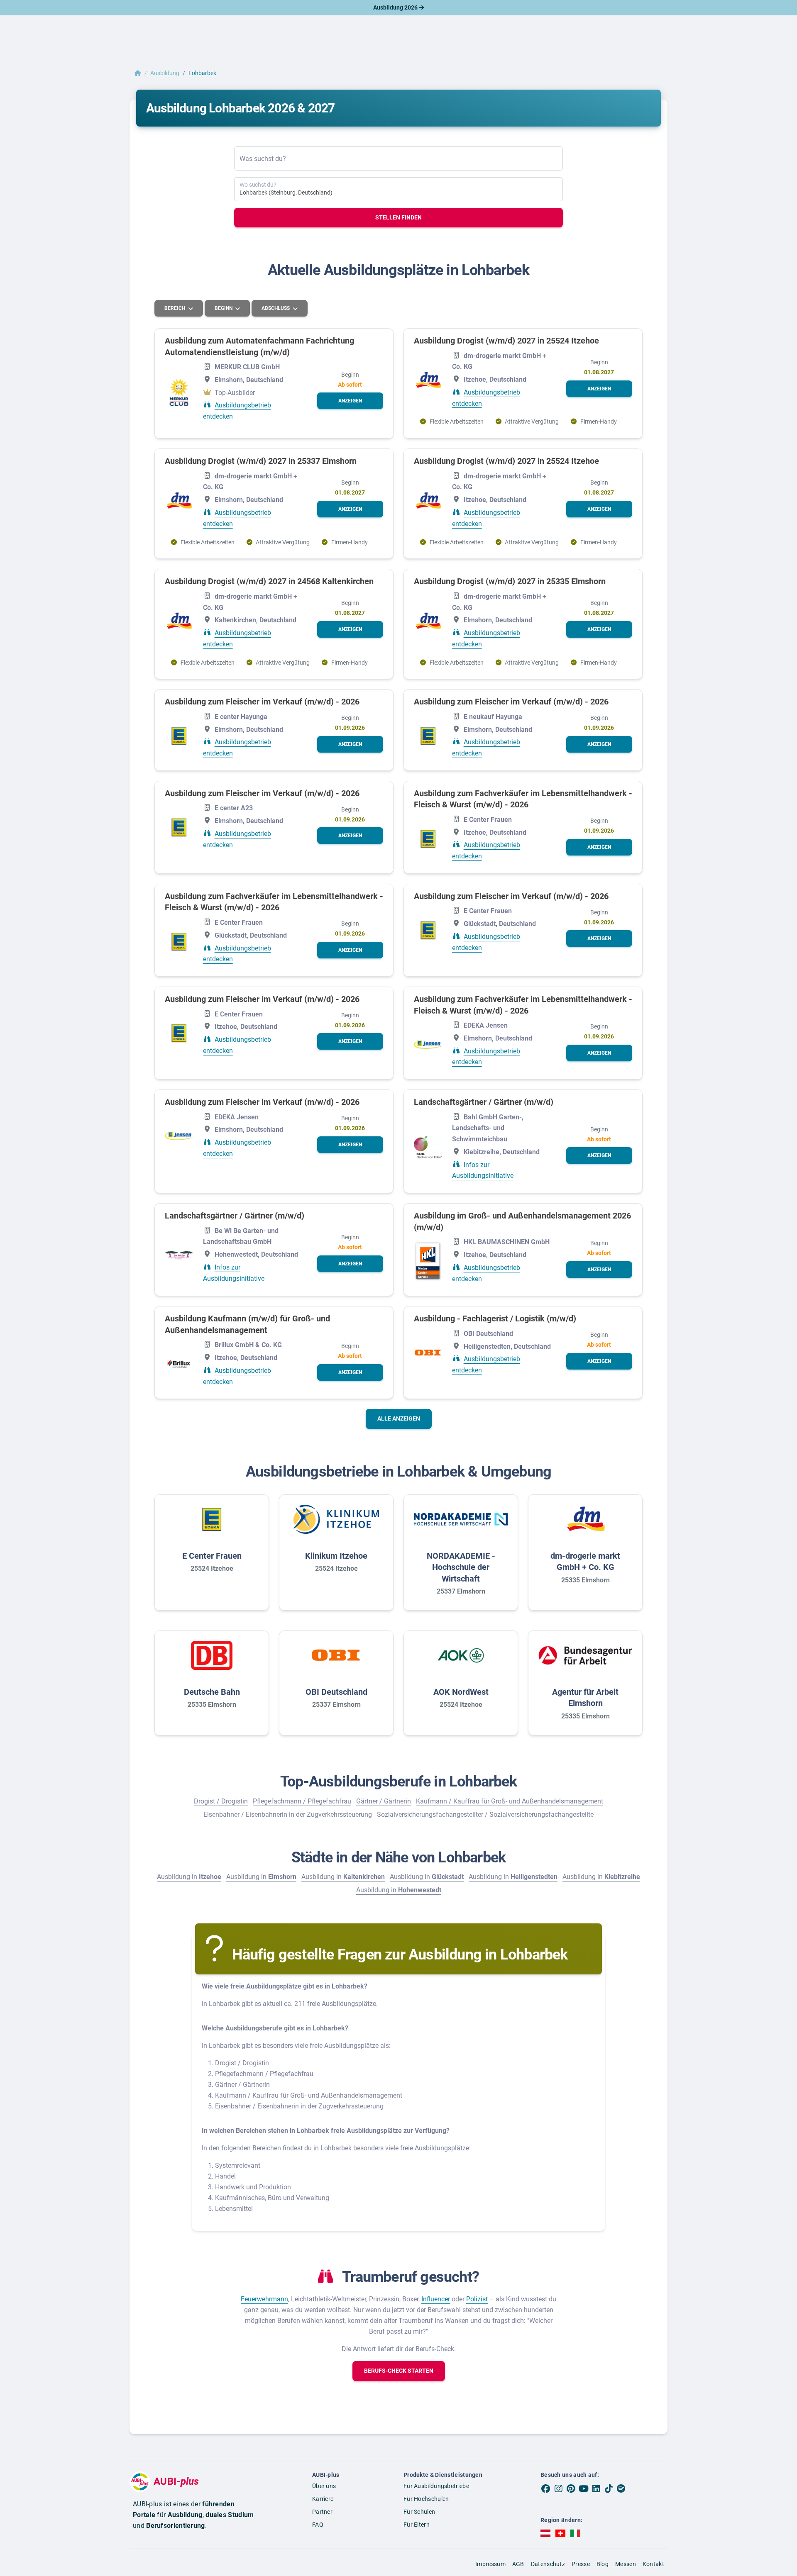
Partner (322, 2512)
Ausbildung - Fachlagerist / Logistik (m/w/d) (495, 1318)
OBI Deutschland (336, 1692)
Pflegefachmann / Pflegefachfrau (302, 1801)
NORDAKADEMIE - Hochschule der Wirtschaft (461, 1567)
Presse (581, 2564)
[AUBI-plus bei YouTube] (584, 2488)
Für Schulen (419, 2512)
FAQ (318, 2525)
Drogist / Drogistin (221, 1801)
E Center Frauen (212, 1556)
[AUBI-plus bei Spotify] (621, 2488)
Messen (626, 2564)
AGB (518, 2564)
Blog (603, 2564)
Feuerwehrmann (264, 2299)
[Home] (138, 73)
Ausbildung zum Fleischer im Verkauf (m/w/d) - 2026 (262, 702)
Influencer (436, 2299)
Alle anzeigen (399, 1418)
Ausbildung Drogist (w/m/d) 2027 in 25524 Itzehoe (506, 341)
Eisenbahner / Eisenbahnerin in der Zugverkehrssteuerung (288, 1814)
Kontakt (653, 2564)
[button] (350, 401)
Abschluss (276, 308)
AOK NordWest (461, 1692)
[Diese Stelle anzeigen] (179, 392)
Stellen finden (398, 217)
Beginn (224, 308)
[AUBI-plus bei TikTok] (609, 2488)
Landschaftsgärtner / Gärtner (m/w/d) (484, 1102)
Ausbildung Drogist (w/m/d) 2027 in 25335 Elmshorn (510, 581)
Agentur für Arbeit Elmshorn (585, 1698)
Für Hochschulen (426, 2499)
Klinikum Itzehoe (336, 1556)
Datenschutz (548, 2564)
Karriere (323, 2499)
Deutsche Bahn (212, 1692)
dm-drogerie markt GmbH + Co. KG (585, 1562)
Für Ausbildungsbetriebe (436, 2486)
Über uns (324, 2486)
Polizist (477, 2299)
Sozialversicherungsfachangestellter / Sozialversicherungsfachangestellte (485, 1814)
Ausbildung (165, 73)
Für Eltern (417, 2525)
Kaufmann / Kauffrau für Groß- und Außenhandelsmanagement (510, 1801)
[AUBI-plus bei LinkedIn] (596, 2488)
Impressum (490, 2564)
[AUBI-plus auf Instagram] (558, 2488)
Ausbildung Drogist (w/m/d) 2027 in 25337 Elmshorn (261, 461)
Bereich (175, 308)
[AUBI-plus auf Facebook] (546, 2488)
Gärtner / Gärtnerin (384, 1801)
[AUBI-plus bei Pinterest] (571, 2488)
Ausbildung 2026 (396, 7)
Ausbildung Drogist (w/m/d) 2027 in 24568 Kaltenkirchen (269, 581)
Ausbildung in (189, 1877)
